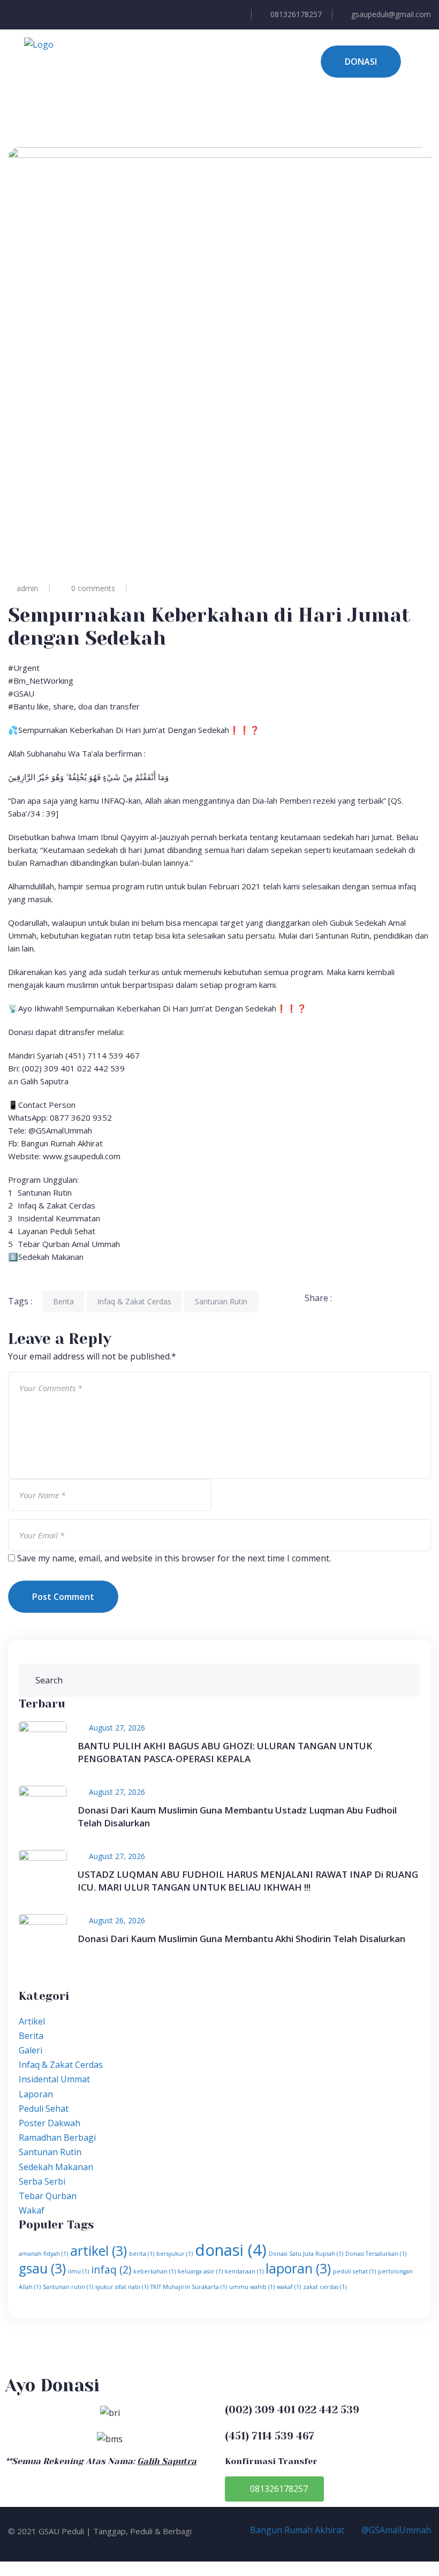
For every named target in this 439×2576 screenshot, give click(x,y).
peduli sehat (354, 2271)
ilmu (78, 2271)
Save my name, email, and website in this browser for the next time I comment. (174, 1558)
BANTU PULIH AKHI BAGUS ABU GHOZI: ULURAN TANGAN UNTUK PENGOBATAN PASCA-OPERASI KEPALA (225, 1752)
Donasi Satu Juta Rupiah (306, 2254)
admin (27, 588)
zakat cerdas (325, 2287)
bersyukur (175, 2254)
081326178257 (296, 14)
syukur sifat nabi (122, 2287)
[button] (274, 2489)
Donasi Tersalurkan (376, 2254)
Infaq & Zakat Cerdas (134, 1301)
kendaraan (244, 2271)
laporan (298, 2268)
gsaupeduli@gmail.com (391, 14)
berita (142, 2254)
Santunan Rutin (221, 1301)
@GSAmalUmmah (395, 2530)
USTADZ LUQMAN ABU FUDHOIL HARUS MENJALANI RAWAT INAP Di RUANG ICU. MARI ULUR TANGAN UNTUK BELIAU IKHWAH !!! (248, 1881)
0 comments (93, 588)
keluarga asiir (200, 2271)
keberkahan (154, 2271)
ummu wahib (252, 2287)
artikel (99, 2251)
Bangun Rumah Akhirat (296, 2530)
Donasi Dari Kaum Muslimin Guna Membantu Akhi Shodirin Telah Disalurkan (241, 1939)
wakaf (289, 2287)
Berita (63, 1301)
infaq (111, 2270)
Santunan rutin (68, 2287)
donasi (231, 2250)
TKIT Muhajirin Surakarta (189, 2287)
